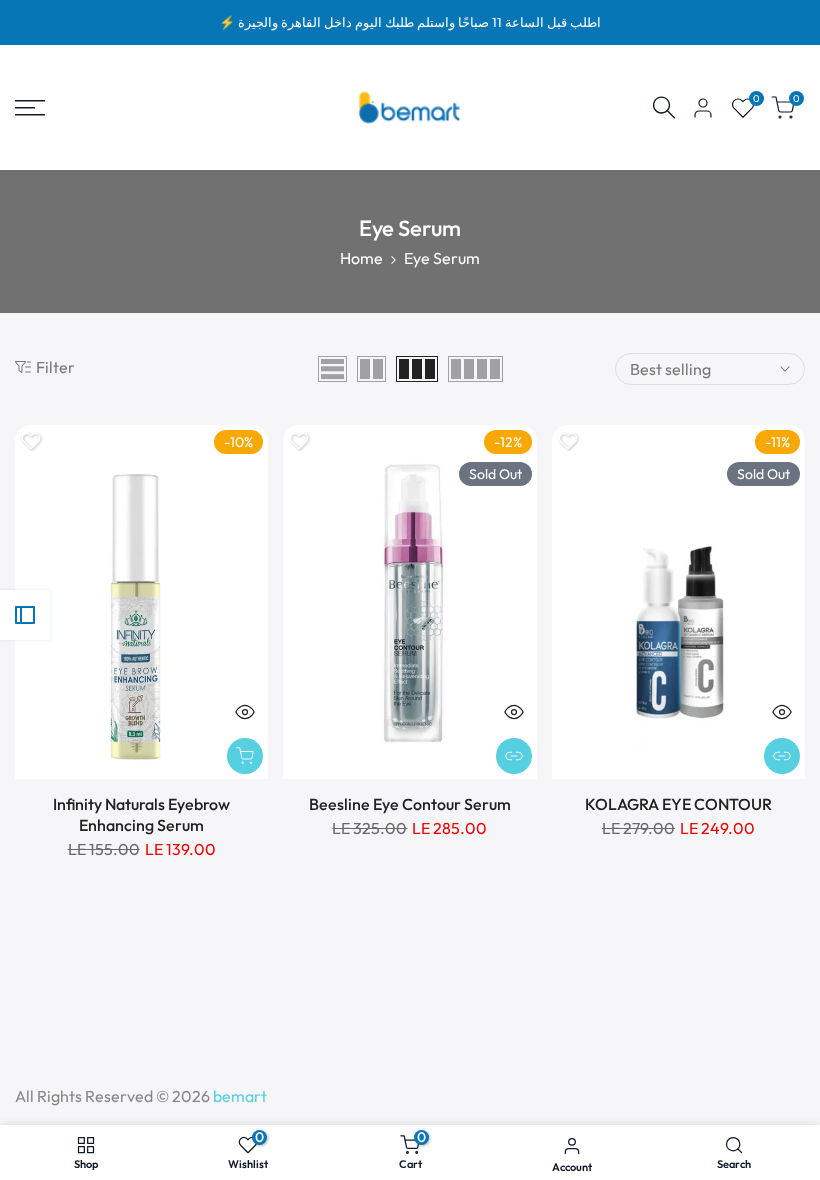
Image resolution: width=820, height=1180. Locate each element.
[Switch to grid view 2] (371, 369)
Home (361, 258)
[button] (31, 441)
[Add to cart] (245, 756)
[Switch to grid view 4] (475, 369)
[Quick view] (245, 712)
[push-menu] (30, 108)
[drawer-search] (664, 107)
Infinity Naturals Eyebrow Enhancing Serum (141, 814)
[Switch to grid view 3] (417, 369)
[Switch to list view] (332, 369)
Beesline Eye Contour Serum (410, 804)
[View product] (514, 756)
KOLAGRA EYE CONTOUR (678, 804)
